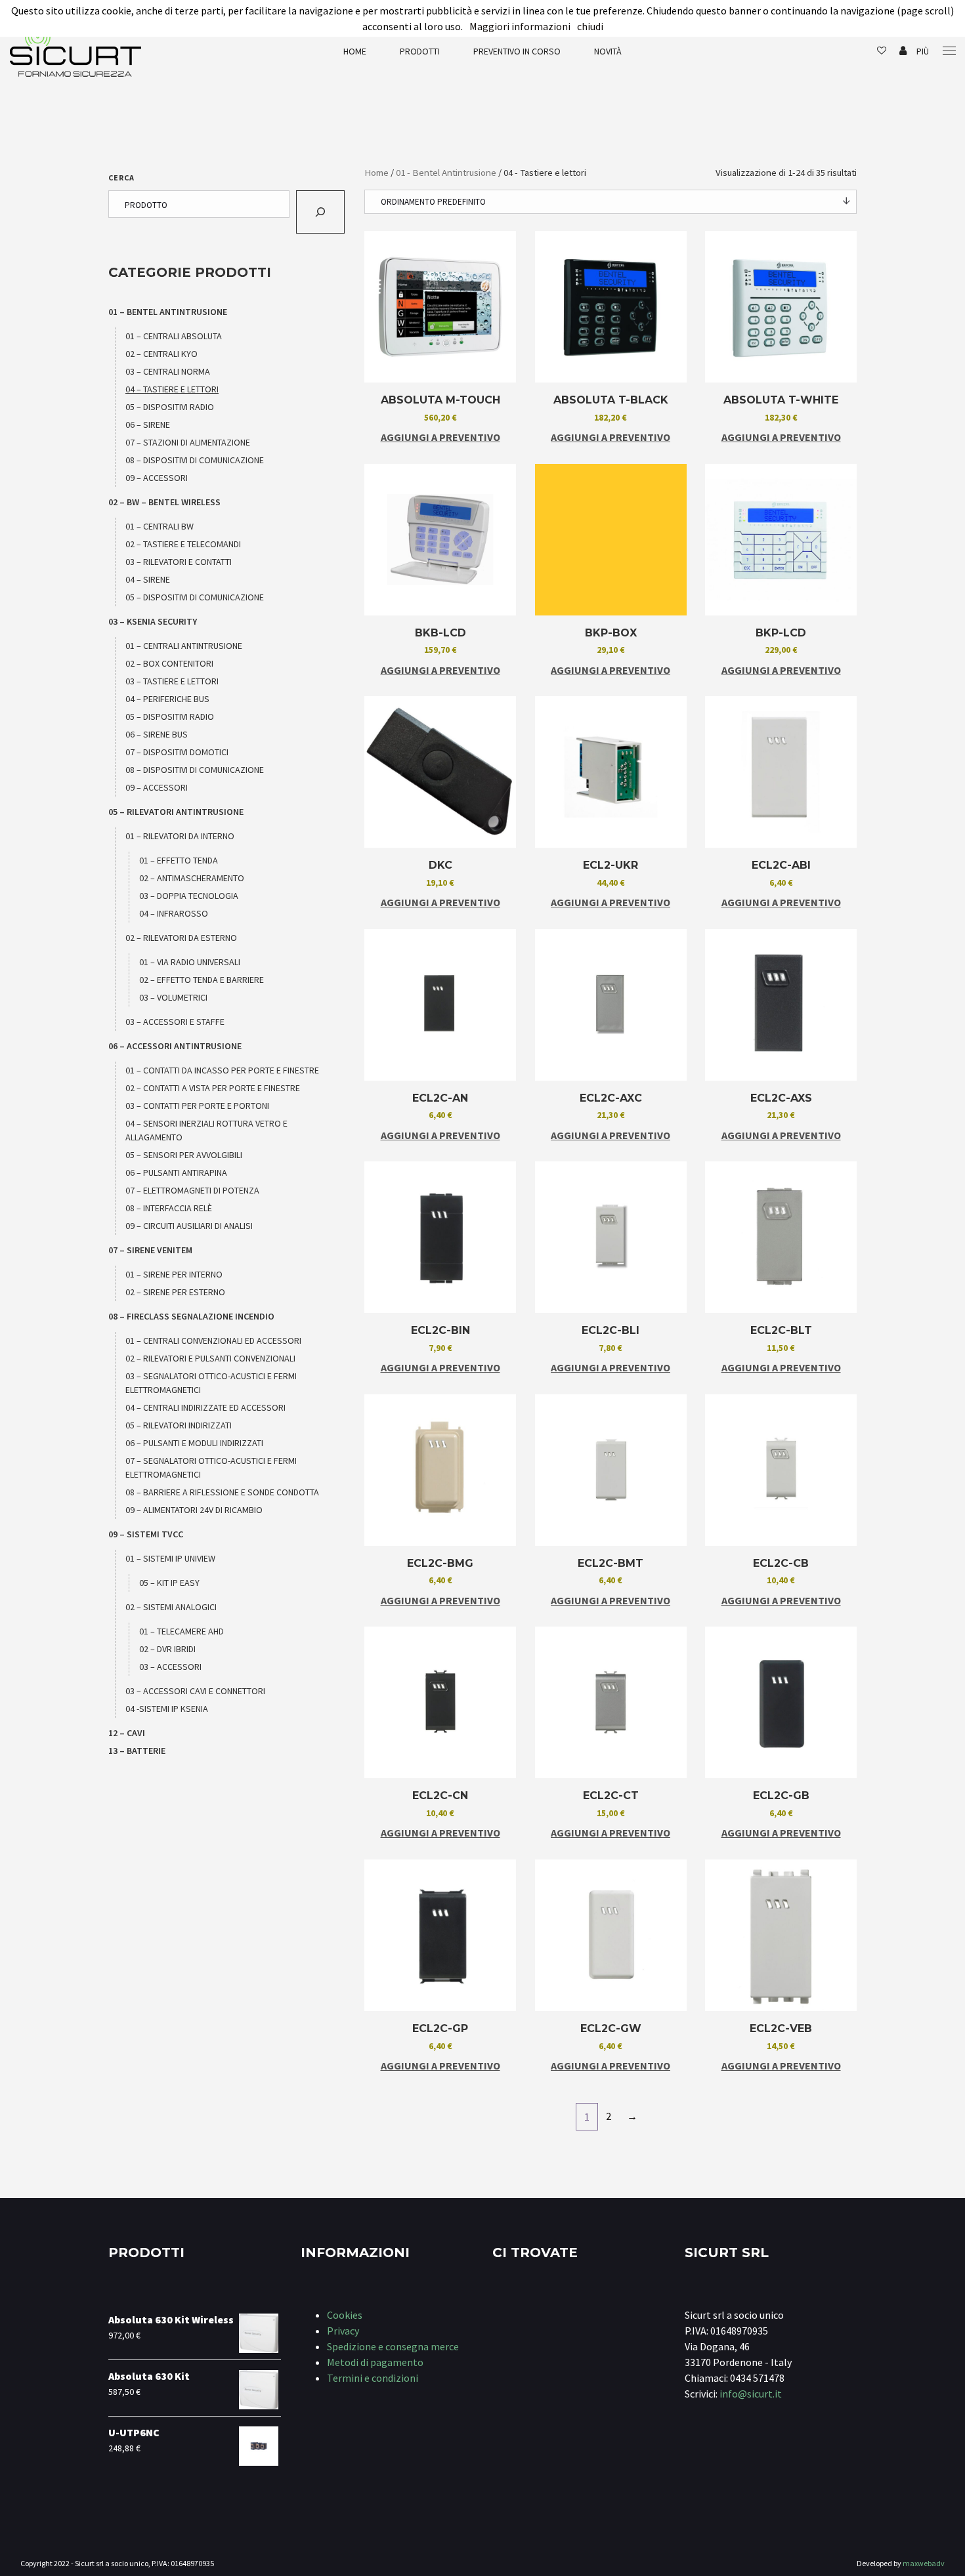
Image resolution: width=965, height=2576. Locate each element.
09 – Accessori (157, 478)
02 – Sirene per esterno (175, 1292)
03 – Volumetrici (173, 997)
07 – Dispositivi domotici (177, 752)
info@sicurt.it (751, 2394)
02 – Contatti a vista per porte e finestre (213, 1088)
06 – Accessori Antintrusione (175, 1046)
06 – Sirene (148, 425)
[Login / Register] (903, 51)
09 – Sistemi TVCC (146, 1534)
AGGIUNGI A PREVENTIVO (440, 437)
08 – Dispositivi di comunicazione (195, 460)
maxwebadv (924, 2563)
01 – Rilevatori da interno (180, 836)
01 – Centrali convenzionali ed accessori (213, 1340)
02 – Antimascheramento (192, 878)
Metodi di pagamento (375, 2362)
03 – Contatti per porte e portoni (197, 1106)
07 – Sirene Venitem (150, 1250)
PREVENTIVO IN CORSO (517, 51)
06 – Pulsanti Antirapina (176, 1173)
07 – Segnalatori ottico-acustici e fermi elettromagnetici (211, 1467)
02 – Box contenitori (169, 663)
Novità (608, 51)
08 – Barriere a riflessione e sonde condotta (222, 1492)
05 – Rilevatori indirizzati (179, 1425)
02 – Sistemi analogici (171, 1607)
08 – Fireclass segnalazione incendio (191, 1316)
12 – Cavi (127, 1733)
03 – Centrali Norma (168, 371)
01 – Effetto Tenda (179, 860)
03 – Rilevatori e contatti (179, 562)
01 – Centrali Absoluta (174, 336)
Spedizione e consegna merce (393, 2346)
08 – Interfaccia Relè (169, 1208)
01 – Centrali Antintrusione (184, 646)
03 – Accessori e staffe (175, 1022)
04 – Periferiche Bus (167, 699)
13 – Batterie (137, 1751)
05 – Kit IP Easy (169, 1583)
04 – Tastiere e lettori (172, 389)
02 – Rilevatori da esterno (181, 938)
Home (355, 51)
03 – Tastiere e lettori (172, 681)
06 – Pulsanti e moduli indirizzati (194, 1443)
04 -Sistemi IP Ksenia (167, 1709)
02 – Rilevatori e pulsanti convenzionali (210, 1358)
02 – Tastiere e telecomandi (183, 544)
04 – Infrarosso (174, 913)
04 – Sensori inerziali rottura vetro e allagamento (206, 1130)
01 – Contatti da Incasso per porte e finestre (222, 1070)
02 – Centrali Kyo (161, 354)
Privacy (343, 2331)
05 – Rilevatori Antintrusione (176, 812)
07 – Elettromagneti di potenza (192, 1190)
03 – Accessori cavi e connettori (195, 1691)
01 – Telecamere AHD (182, 1631)
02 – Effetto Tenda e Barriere (202, 980)
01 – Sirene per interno (174, 1274)
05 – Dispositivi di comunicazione (195, 597)
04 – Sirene (148, 579)
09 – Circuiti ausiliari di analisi (189, 1226)
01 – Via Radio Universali (190, 962)
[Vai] (320, 212)
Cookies (345, 2315)
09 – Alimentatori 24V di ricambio (194, 1510)
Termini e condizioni (373, 2378)
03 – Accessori (170, 1667)
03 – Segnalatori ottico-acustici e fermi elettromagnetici (211, 1383)
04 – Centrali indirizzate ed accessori (205, 1407)
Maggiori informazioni (520, 26)
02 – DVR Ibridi (167, 1649)
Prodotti (420, 51)
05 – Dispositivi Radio (170, 407)
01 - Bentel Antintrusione (446, 173)
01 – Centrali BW (160, 526)
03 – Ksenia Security (153, 621)
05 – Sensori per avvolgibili (184, 1155)
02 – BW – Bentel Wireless (164, 502)
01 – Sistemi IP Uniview (170, 1558)
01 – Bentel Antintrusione (168, 312)
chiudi (590, 26)
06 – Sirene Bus (157, 734)
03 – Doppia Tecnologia (189, 896)
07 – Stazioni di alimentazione (188, 442)
